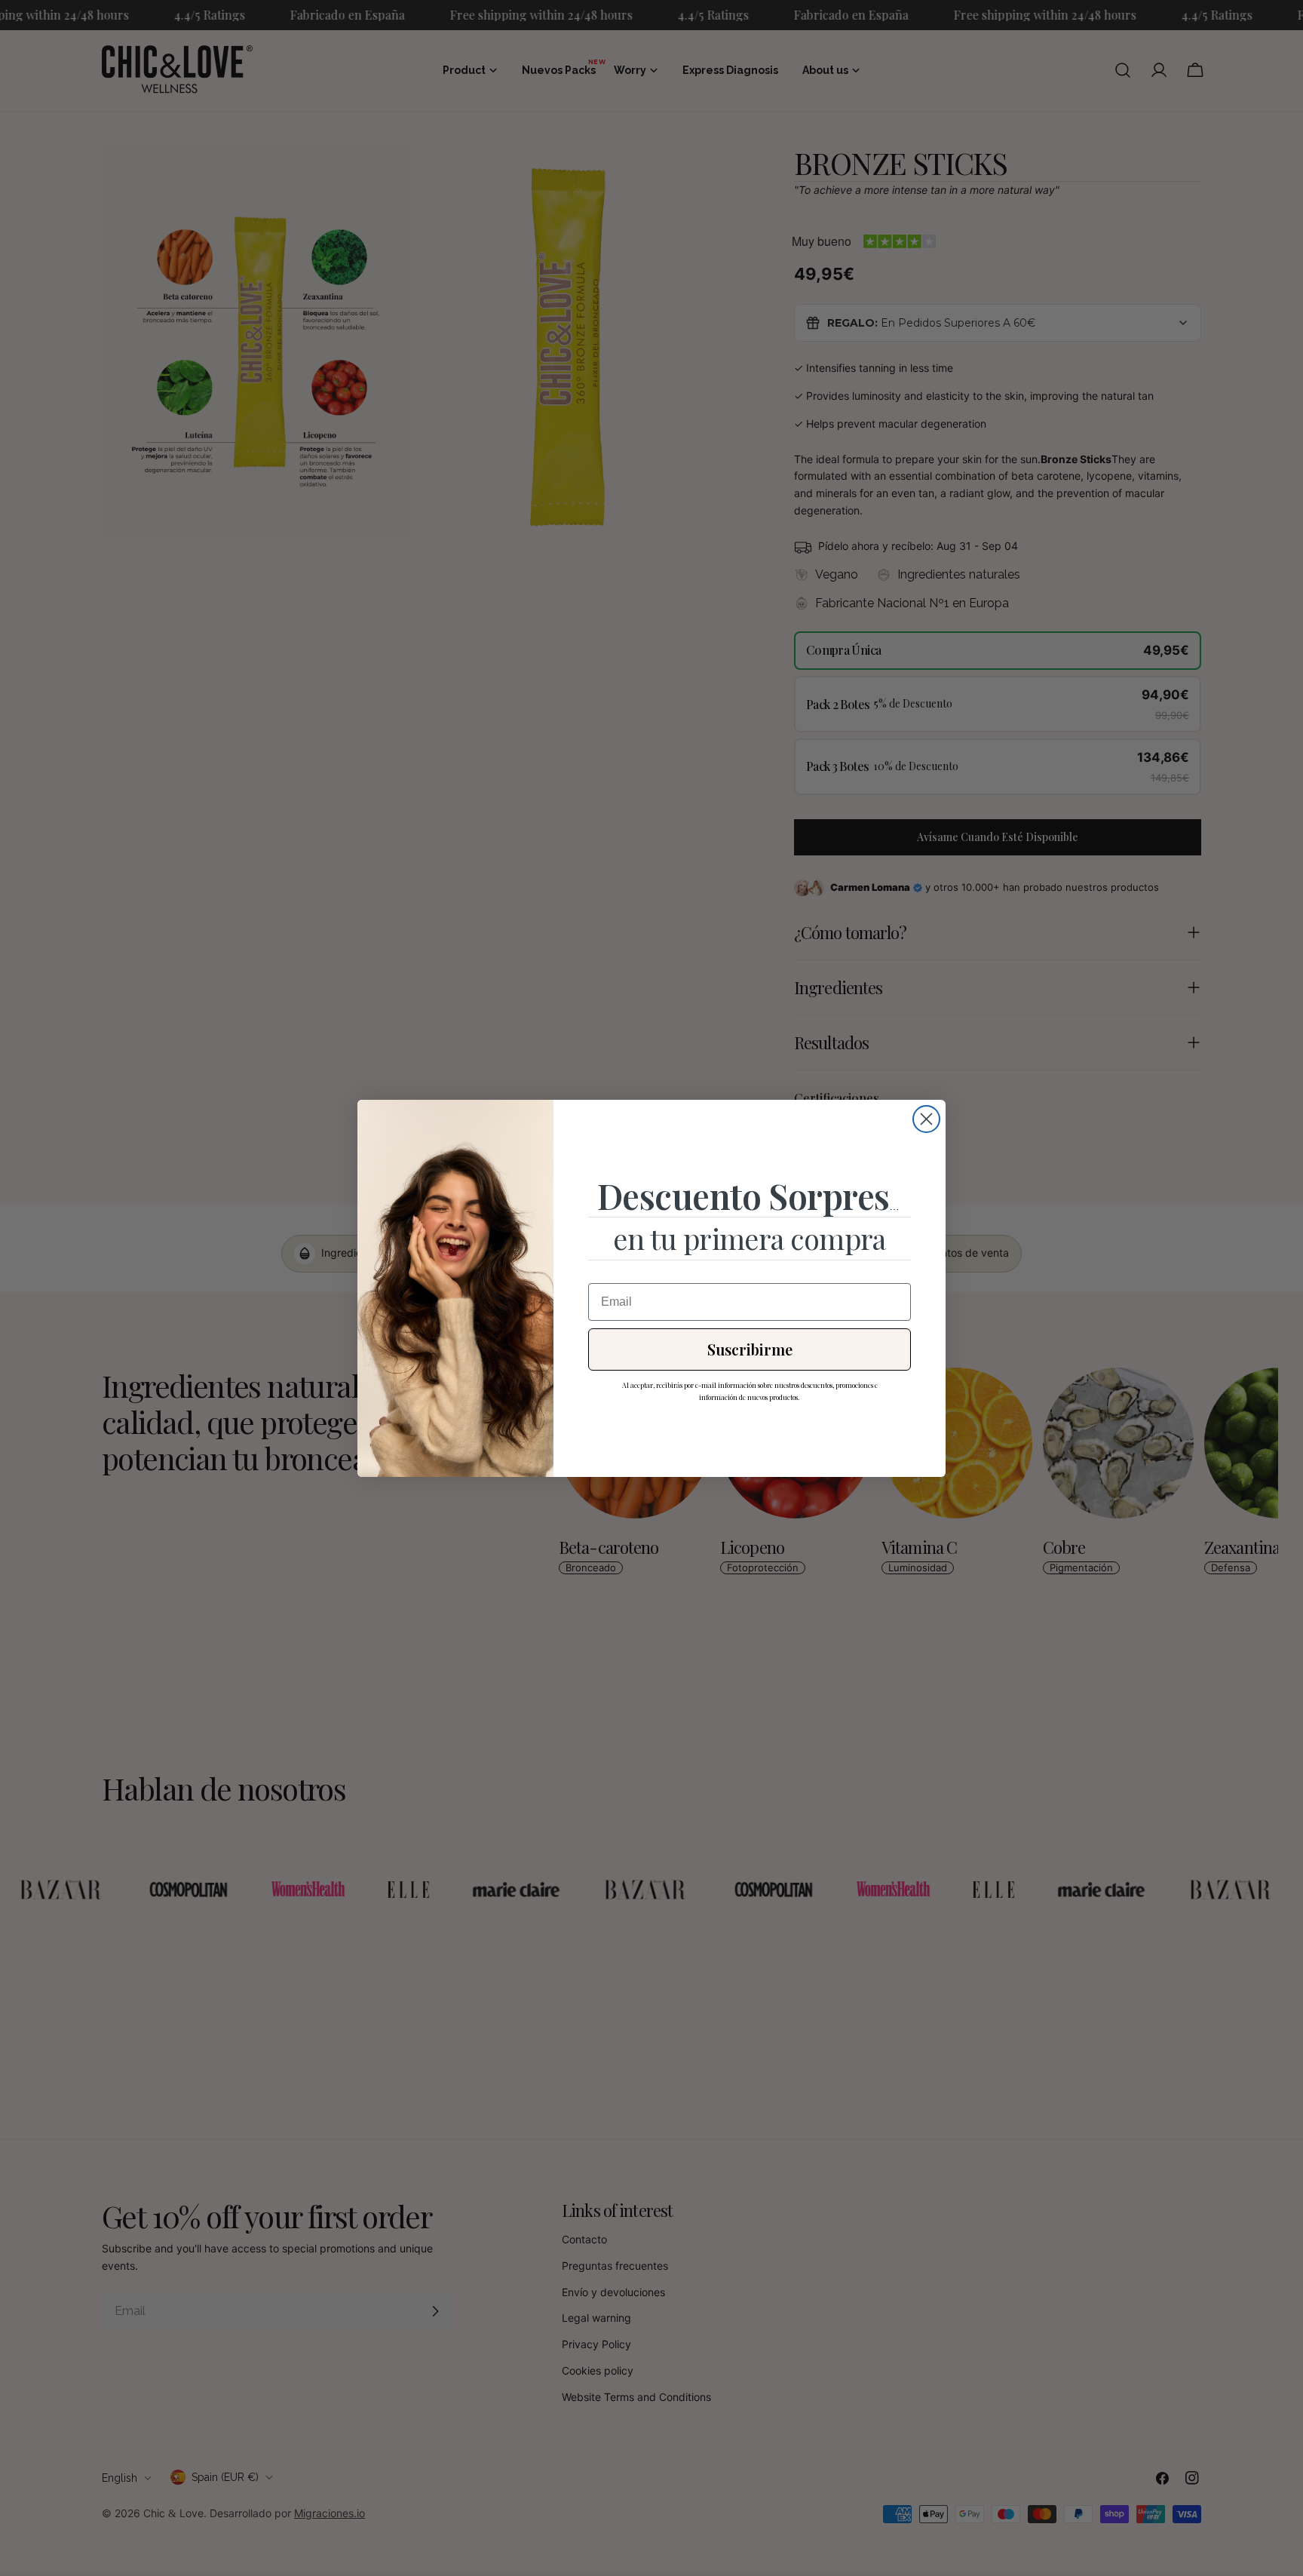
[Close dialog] (926, 1119)
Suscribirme (750, 1349)
